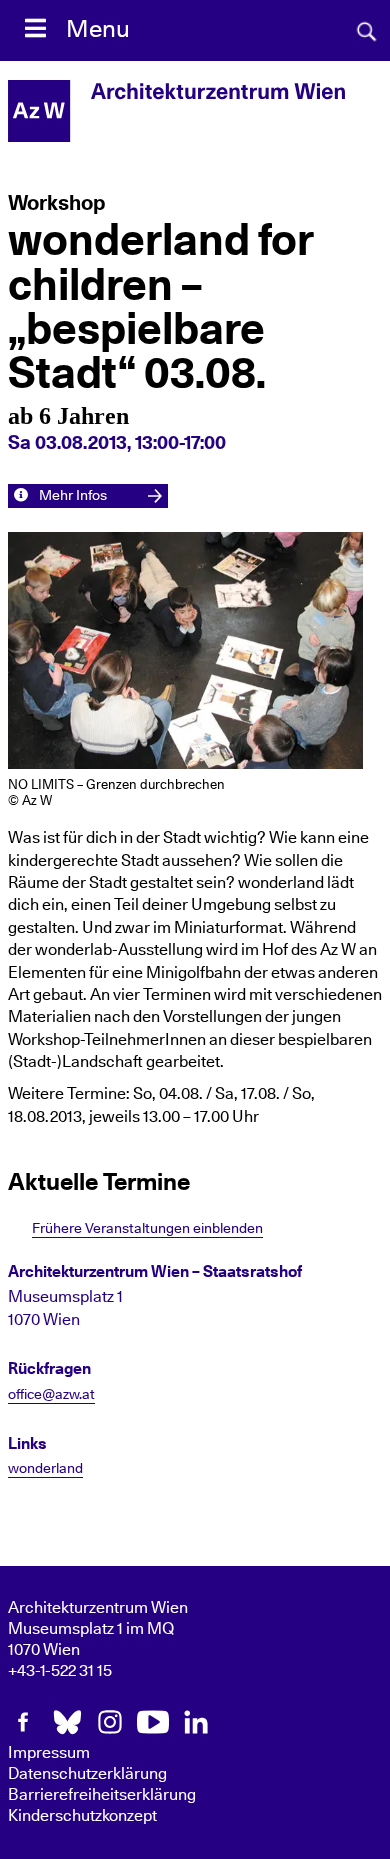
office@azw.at (51, 1395)
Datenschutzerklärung (87, 1774)
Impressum (49, 1753)
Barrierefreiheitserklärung (102, 1795)
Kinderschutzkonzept (82, 1816)
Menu (98, 30)
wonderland (45, 1469)
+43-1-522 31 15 (60, 1671)
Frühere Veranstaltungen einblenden (147, 1228)
